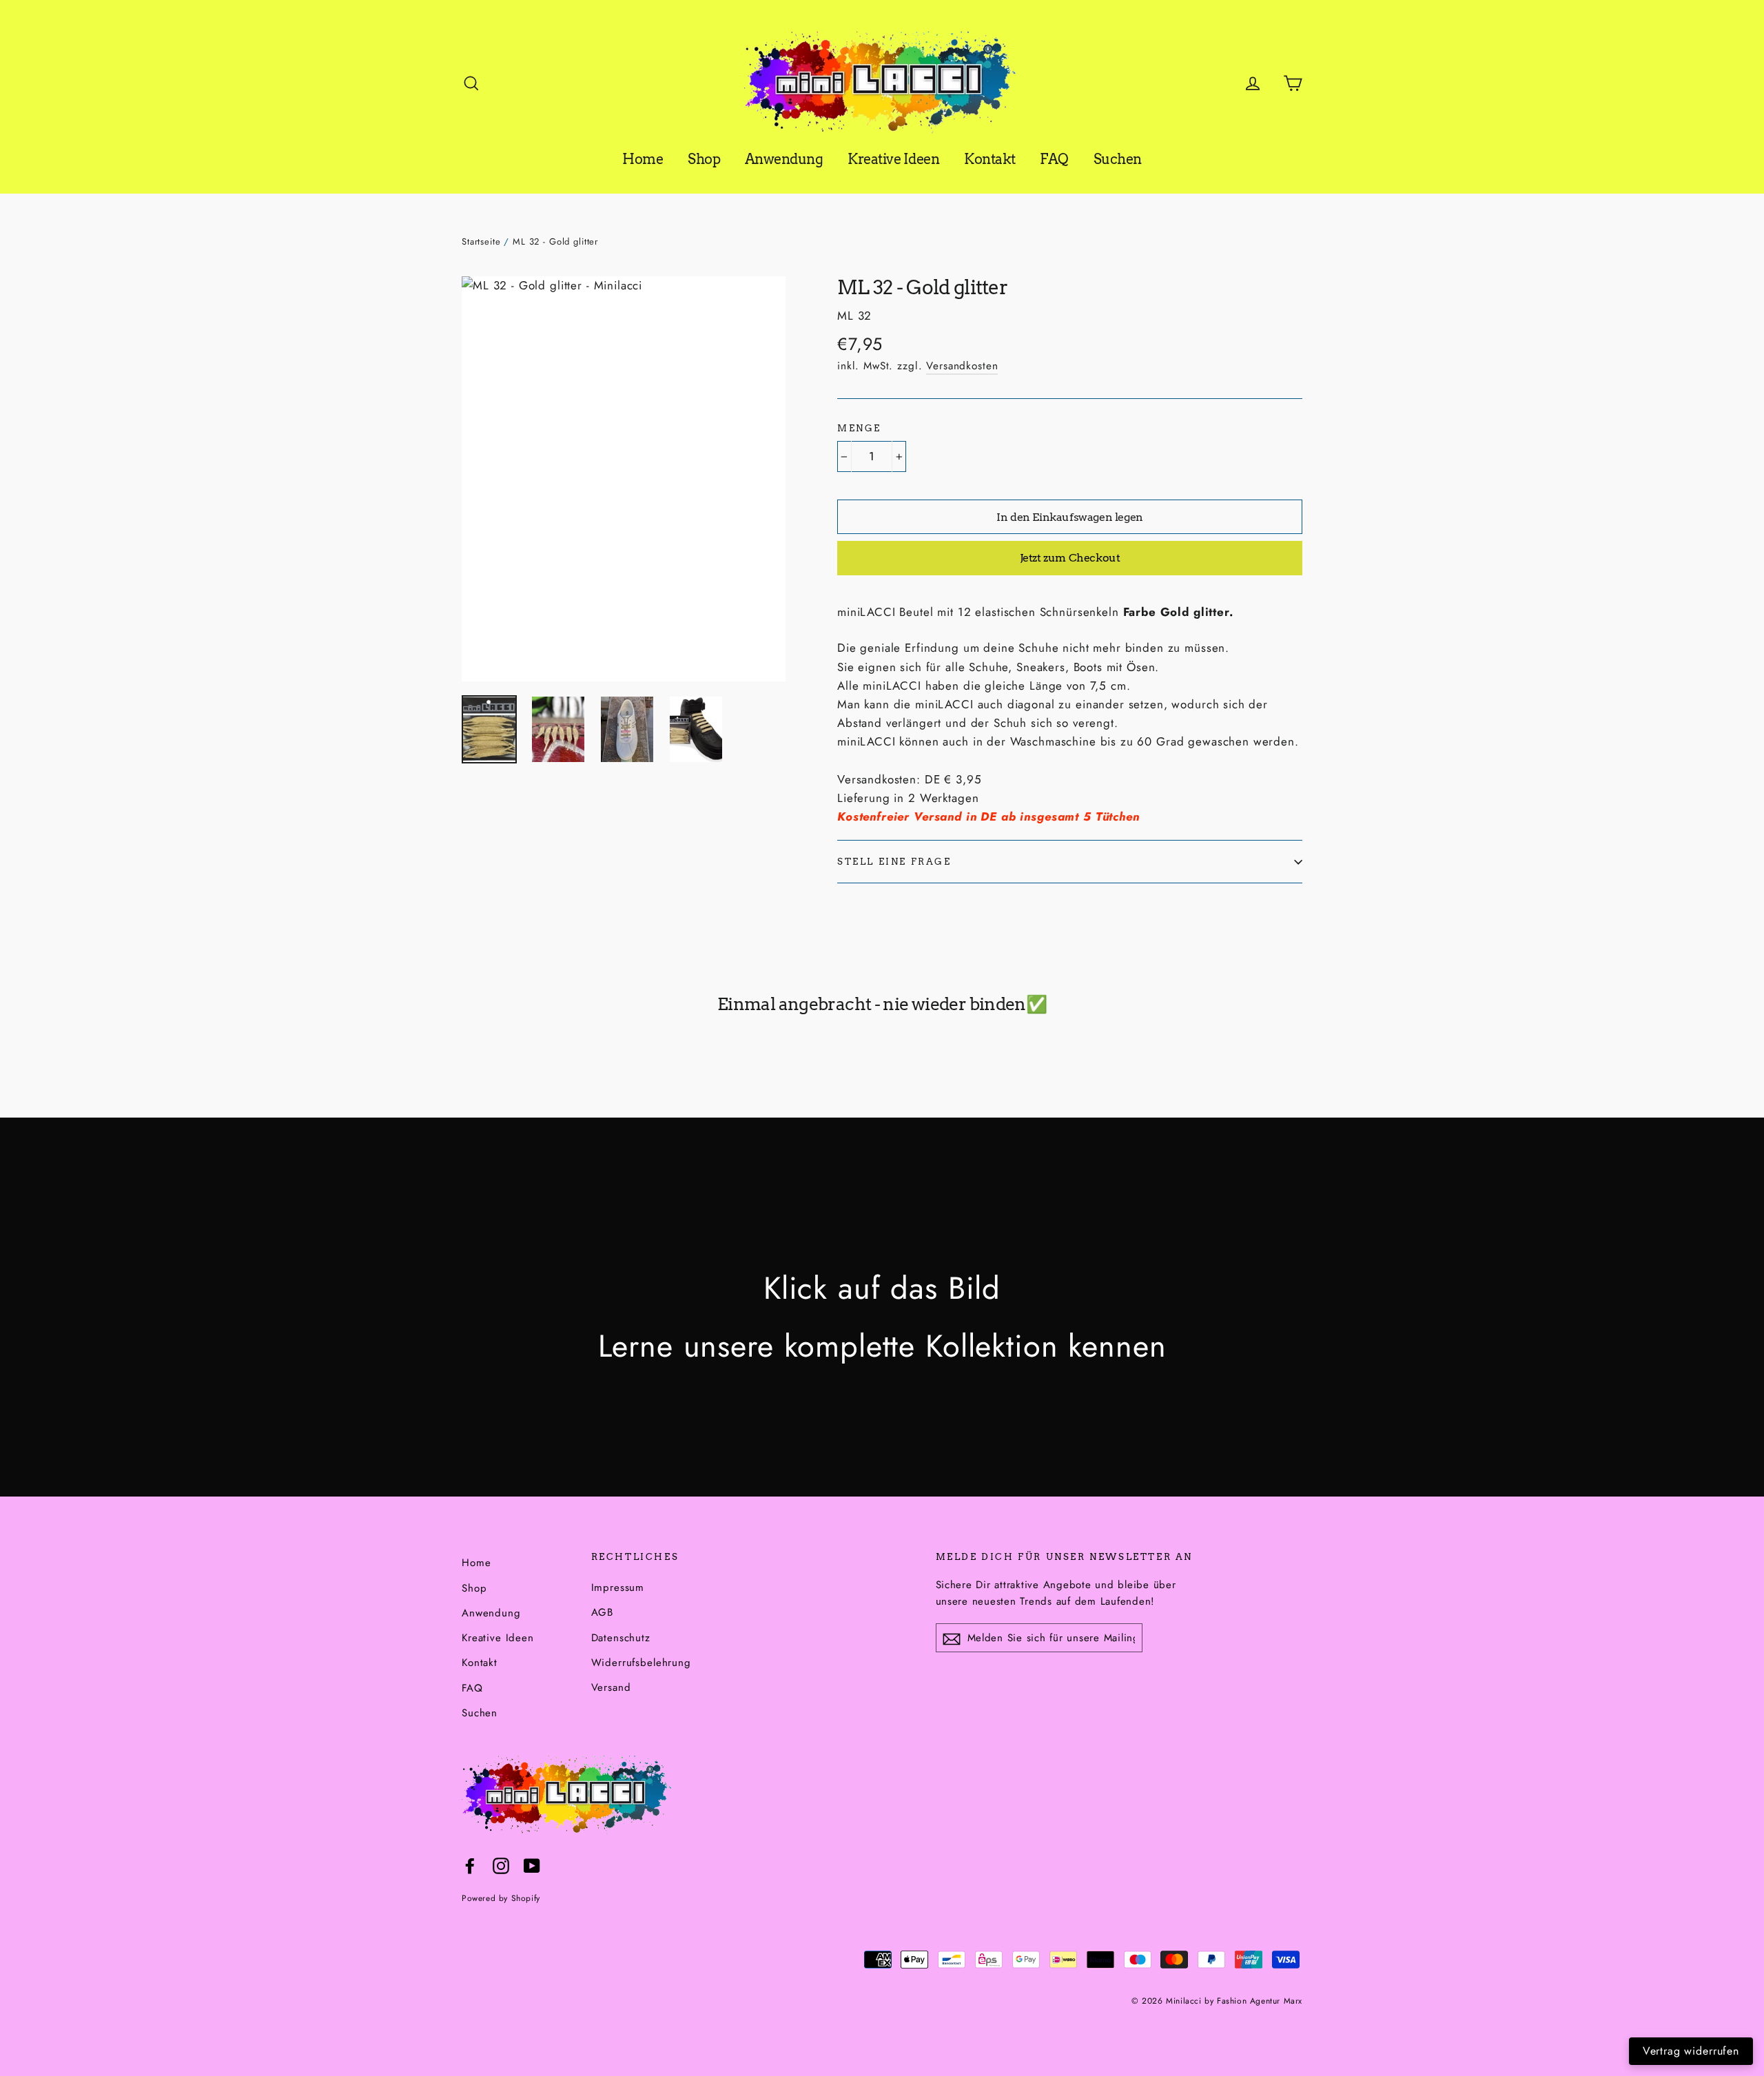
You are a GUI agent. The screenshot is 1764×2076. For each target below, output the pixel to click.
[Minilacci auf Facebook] (470, 1865)
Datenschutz (621, 1638)
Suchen (1118, 159)
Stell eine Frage (894, 862)
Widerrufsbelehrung (641, 1663)
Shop (704, 159)
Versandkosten (962, 366)
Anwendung (784, 159)
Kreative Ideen (893, 159)
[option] (624, 479)
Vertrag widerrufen (1691, 2051)
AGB (603, 1612)
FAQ (1054, 159)
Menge (859, 428)
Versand (611, 1687)
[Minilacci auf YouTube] (532, 1865)
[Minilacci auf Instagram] (501, 1865)
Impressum (618, 1587)
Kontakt (990, 159)
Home (643, 159)
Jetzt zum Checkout (1070, 558)
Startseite (481, 241)
